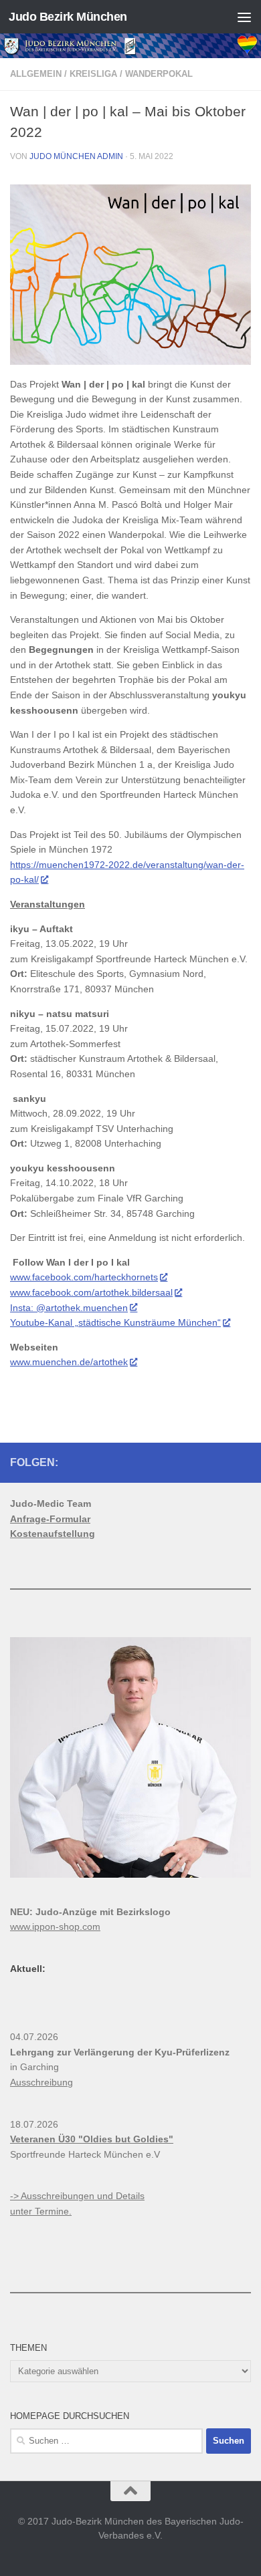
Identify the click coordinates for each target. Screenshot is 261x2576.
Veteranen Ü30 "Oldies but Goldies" (92, 2139)
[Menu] (244, 17)
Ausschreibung (41, 2082)
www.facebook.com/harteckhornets (84, 1277)
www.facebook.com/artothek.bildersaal (91, 1292)
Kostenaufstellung (53, 1534)
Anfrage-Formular (50, 1519)
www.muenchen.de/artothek (69, 1362)
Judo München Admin (76, 156)
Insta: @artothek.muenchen (69, 1308)
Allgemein (36, 74)
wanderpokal (159, 74)
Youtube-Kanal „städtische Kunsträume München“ (115, 1322)
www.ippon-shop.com (55, 1926)
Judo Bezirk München (68, 17)
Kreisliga (93, 74)
